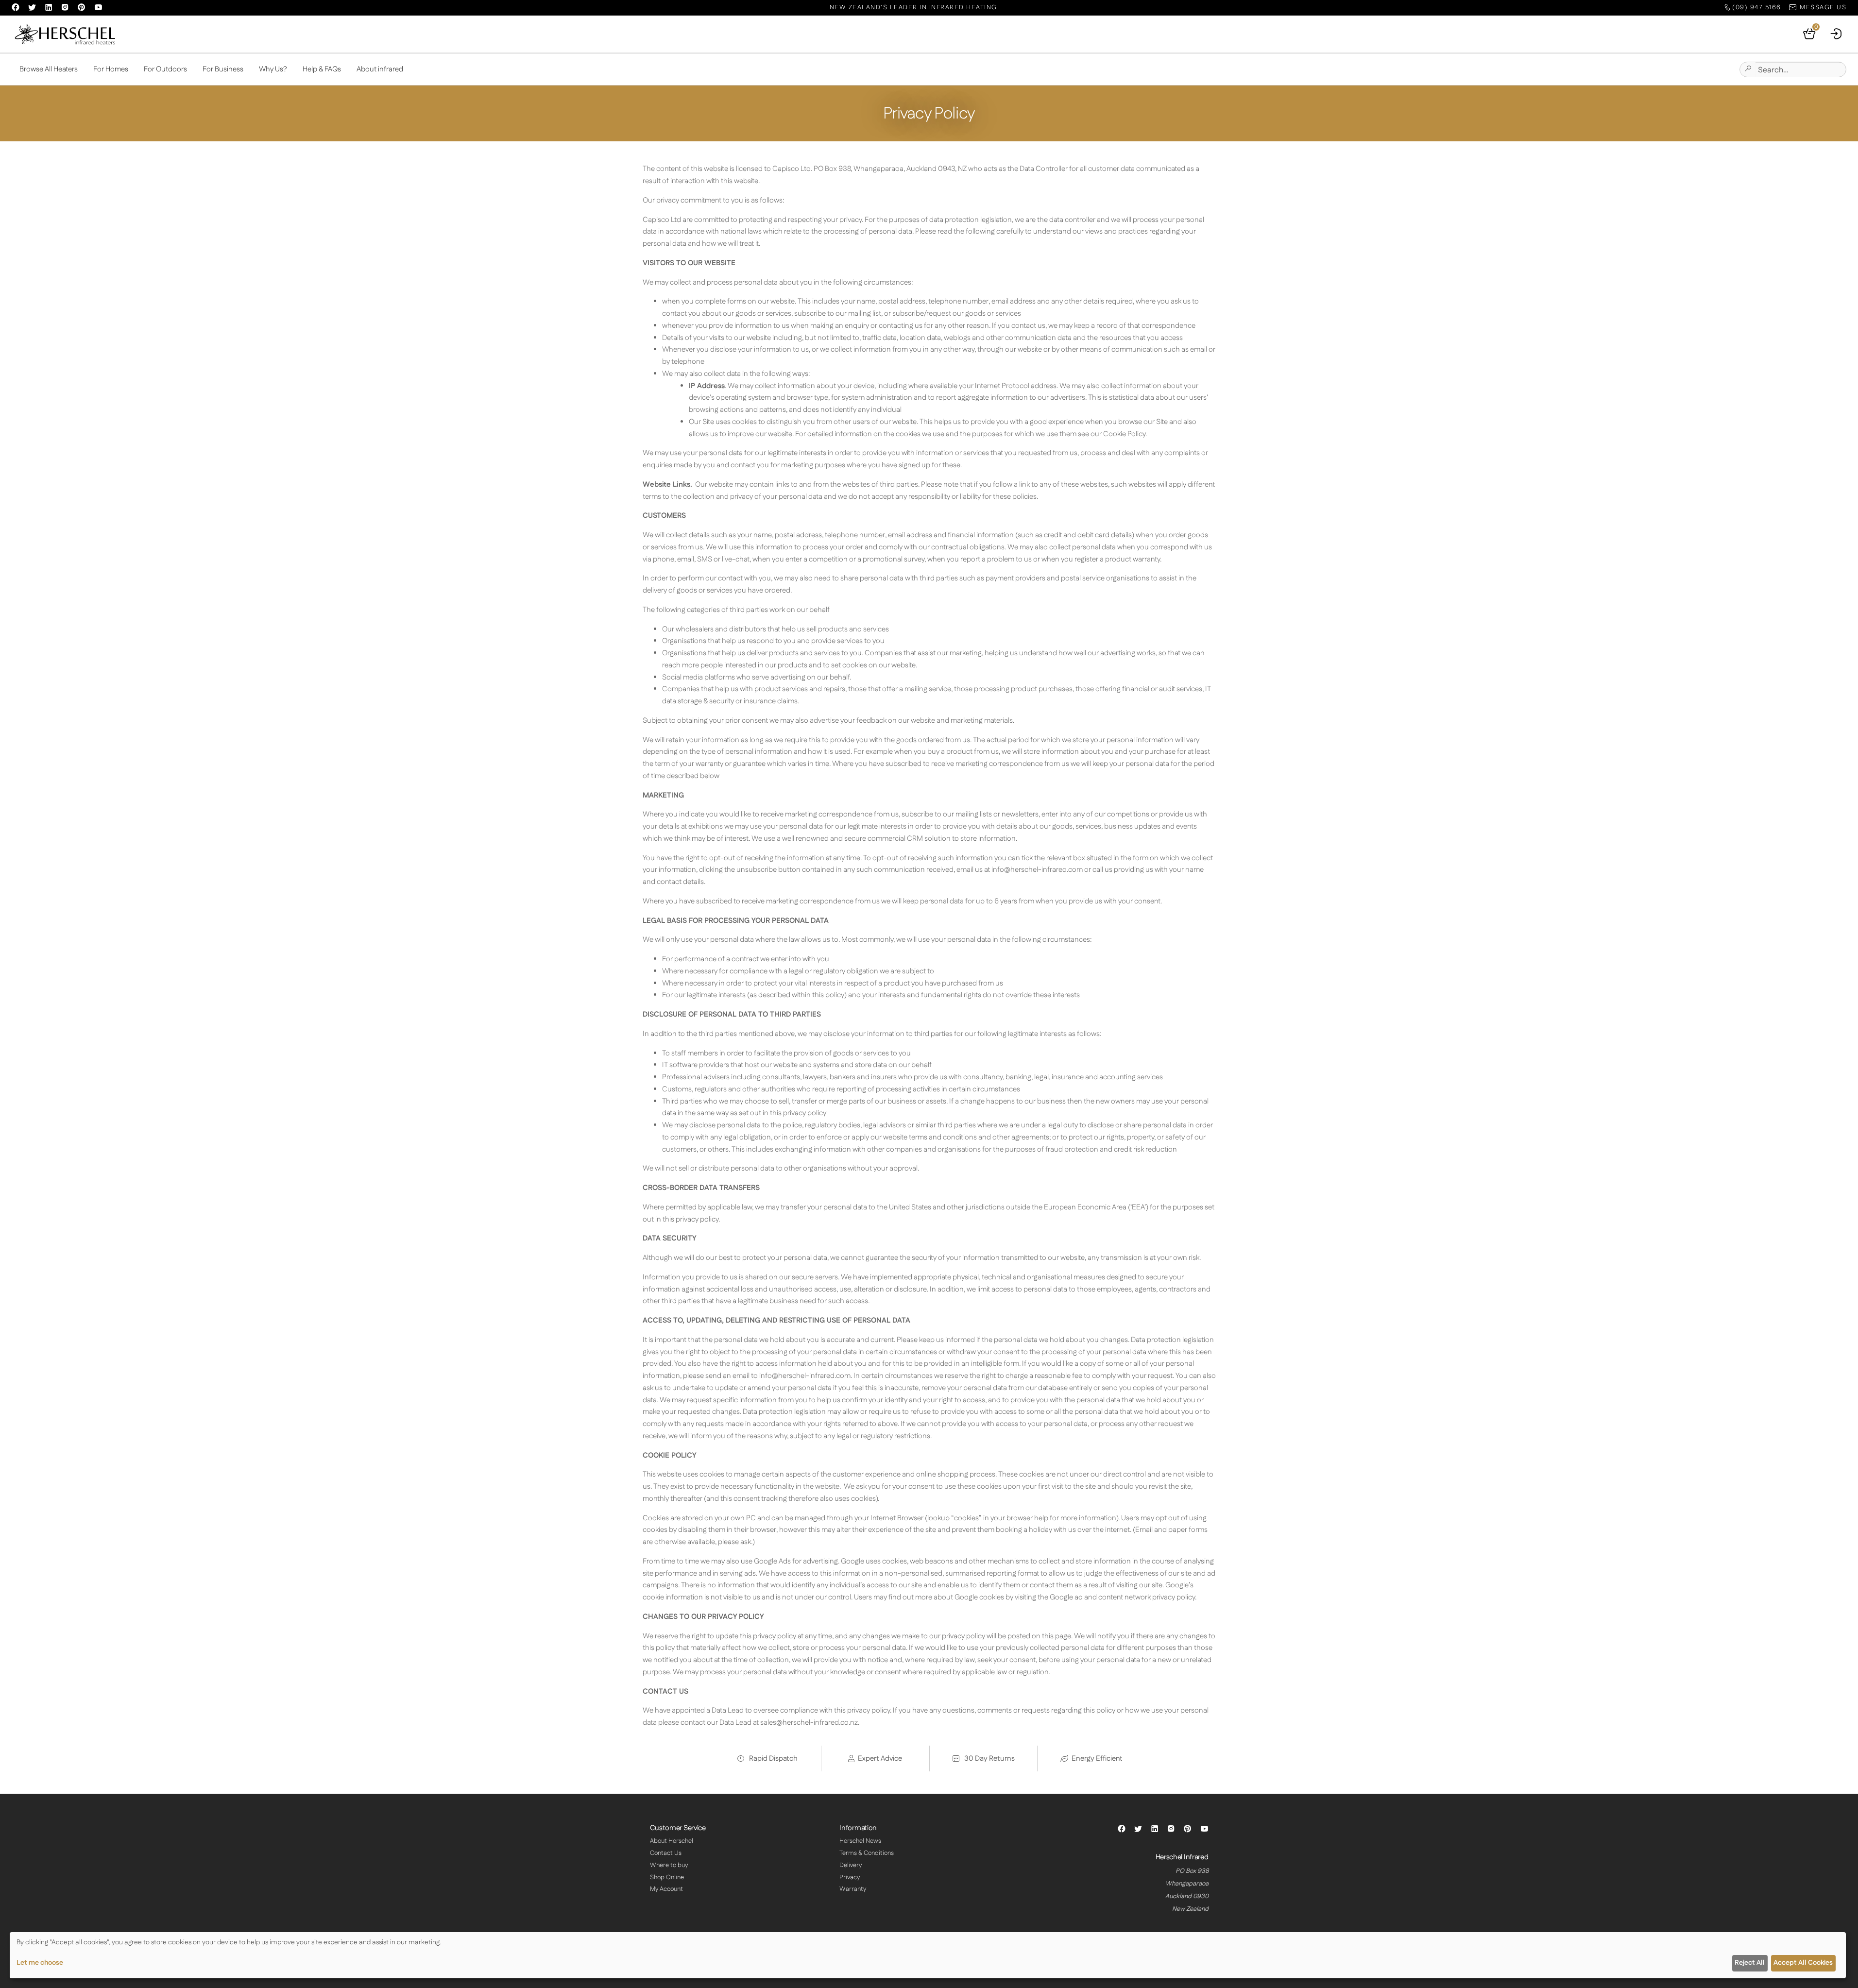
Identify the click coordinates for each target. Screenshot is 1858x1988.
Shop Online (667, 1877)
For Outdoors (165, 69)
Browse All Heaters (49, 69)
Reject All (1750, 1963)
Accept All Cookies (1803, 1963)
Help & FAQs (322, 69)
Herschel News (860, 1841)
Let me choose (40, 1963)
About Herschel (672, 1841)
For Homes (111, 69)
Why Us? (273, 69)
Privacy (850, 1877)
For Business (223, 69)
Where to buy (669, 1865)
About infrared (380, 69)
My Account (666, 1889)
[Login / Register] (1837, 34)
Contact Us (666, 1853)
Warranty (853, 1889)
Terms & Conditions (867, 1853)
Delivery (851, 1865)
